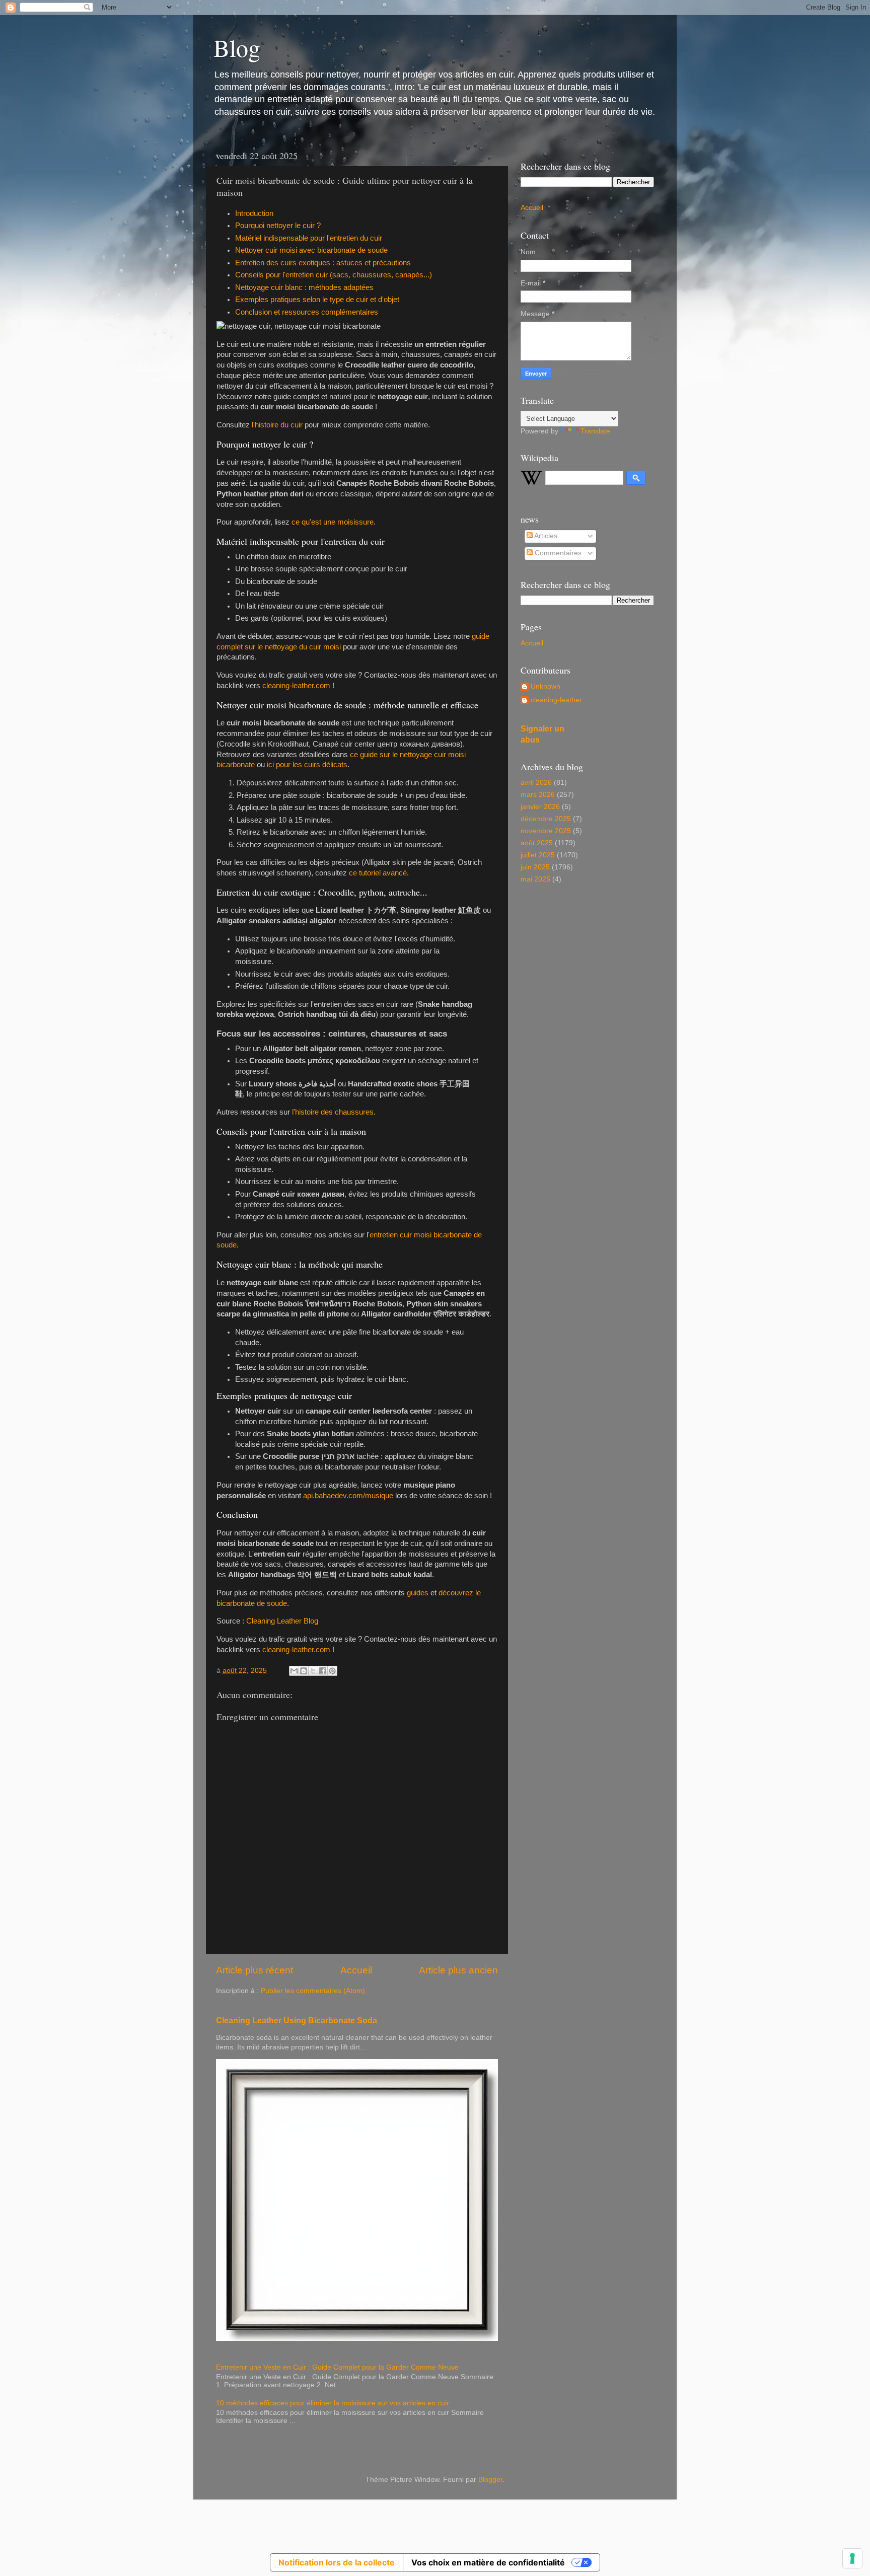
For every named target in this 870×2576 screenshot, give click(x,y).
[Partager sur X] (313, 1671)
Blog (237, 47)
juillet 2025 (538, 855)
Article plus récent (255, 1970)
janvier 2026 (540, 807)
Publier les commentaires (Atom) (313, 1991)
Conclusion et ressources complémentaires (307, 312)
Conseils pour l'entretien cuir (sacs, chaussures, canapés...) (334, 275)
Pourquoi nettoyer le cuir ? (278, 226)
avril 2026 (536, 783)
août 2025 (537, 843)
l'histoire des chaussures (333, 1112)
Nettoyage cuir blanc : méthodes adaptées (304, 287)
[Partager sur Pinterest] (332, 1671)
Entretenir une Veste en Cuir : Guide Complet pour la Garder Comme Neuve (337, 2367)
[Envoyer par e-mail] (294, 1671)
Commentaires (557, 553)
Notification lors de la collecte (337, 2562)
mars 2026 (538, 795)
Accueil (356, 1970)
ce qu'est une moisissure (333, 522)
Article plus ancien (458, 1970)
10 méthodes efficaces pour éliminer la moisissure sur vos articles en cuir (333, 2403)
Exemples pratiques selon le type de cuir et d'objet (317, 300)
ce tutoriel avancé (378, 873)
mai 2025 (535, 879)
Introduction (254, 213)
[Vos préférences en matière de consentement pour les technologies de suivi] (852, 2558)
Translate (595, 431)
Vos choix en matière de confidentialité (488, 2562)
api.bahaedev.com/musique (348, 1496)
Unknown (546, 686)
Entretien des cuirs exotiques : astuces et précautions (323, 263)
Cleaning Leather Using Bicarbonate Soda (297, 2020)
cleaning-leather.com (296, 686)
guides (418, 1593)
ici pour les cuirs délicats (307, 765)
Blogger (490, 2480)
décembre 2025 (546, 819)
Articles (545, 536)
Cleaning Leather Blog (282, 1621)
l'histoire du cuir (277, 425)
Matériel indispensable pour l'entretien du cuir (309, 238)
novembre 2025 (546, 831)
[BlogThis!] (304, 1671)
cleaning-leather (556, 700)
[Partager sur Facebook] (323, 1671)
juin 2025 (535, 867)
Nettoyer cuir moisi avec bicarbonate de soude (311, 250)
